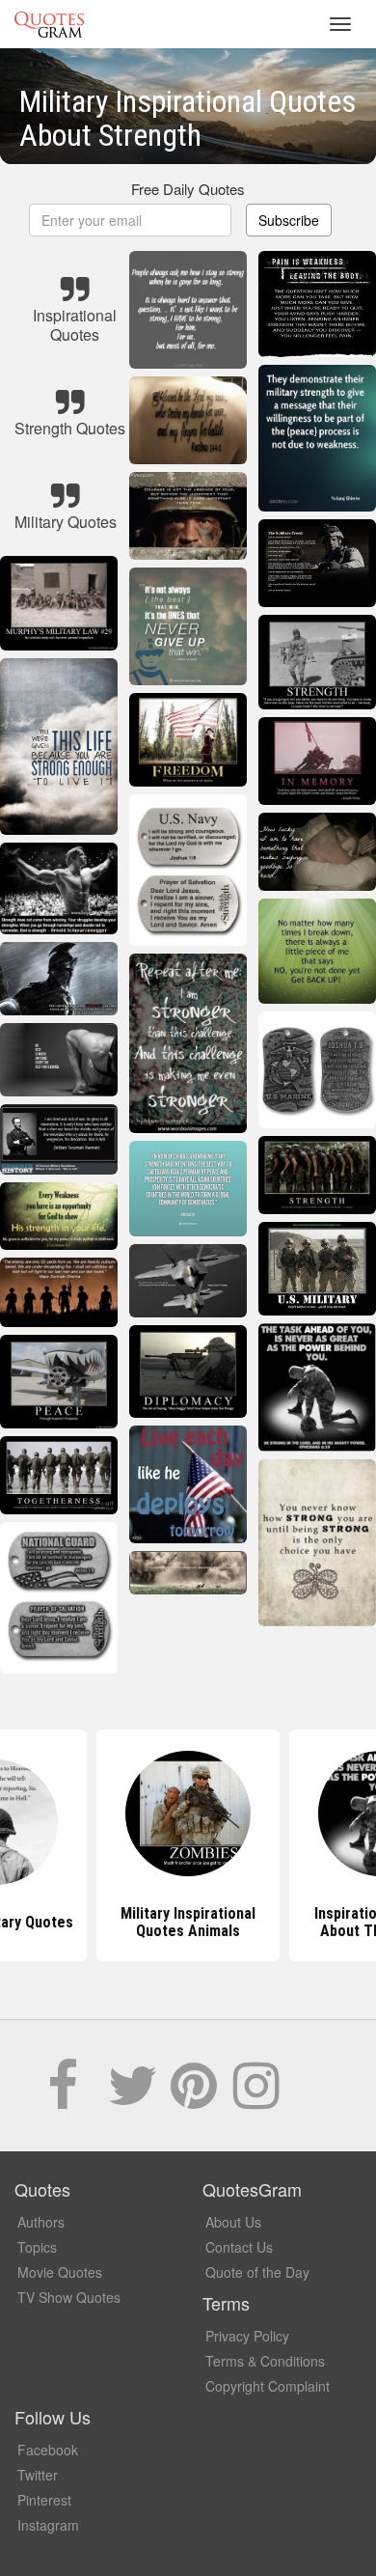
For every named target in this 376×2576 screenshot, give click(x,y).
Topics (37, 2247)
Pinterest (44, 2500)
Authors (41, 2222)
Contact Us (239, 2247)
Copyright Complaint (268, 2386)
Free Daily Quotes (188, 189)
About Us (233, 2222)
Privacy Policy (247, 2336)
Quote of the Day (257, 2272)
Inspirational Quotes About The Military (188, 1922)
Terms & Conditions (265, 2361)
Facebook (48, 2450)
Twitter (38, 2475)
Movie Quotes (60, 2272)
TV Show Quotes (69, 2297)
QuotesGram (49, 24)
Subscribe (289, 220)
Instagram (48, 2525)
